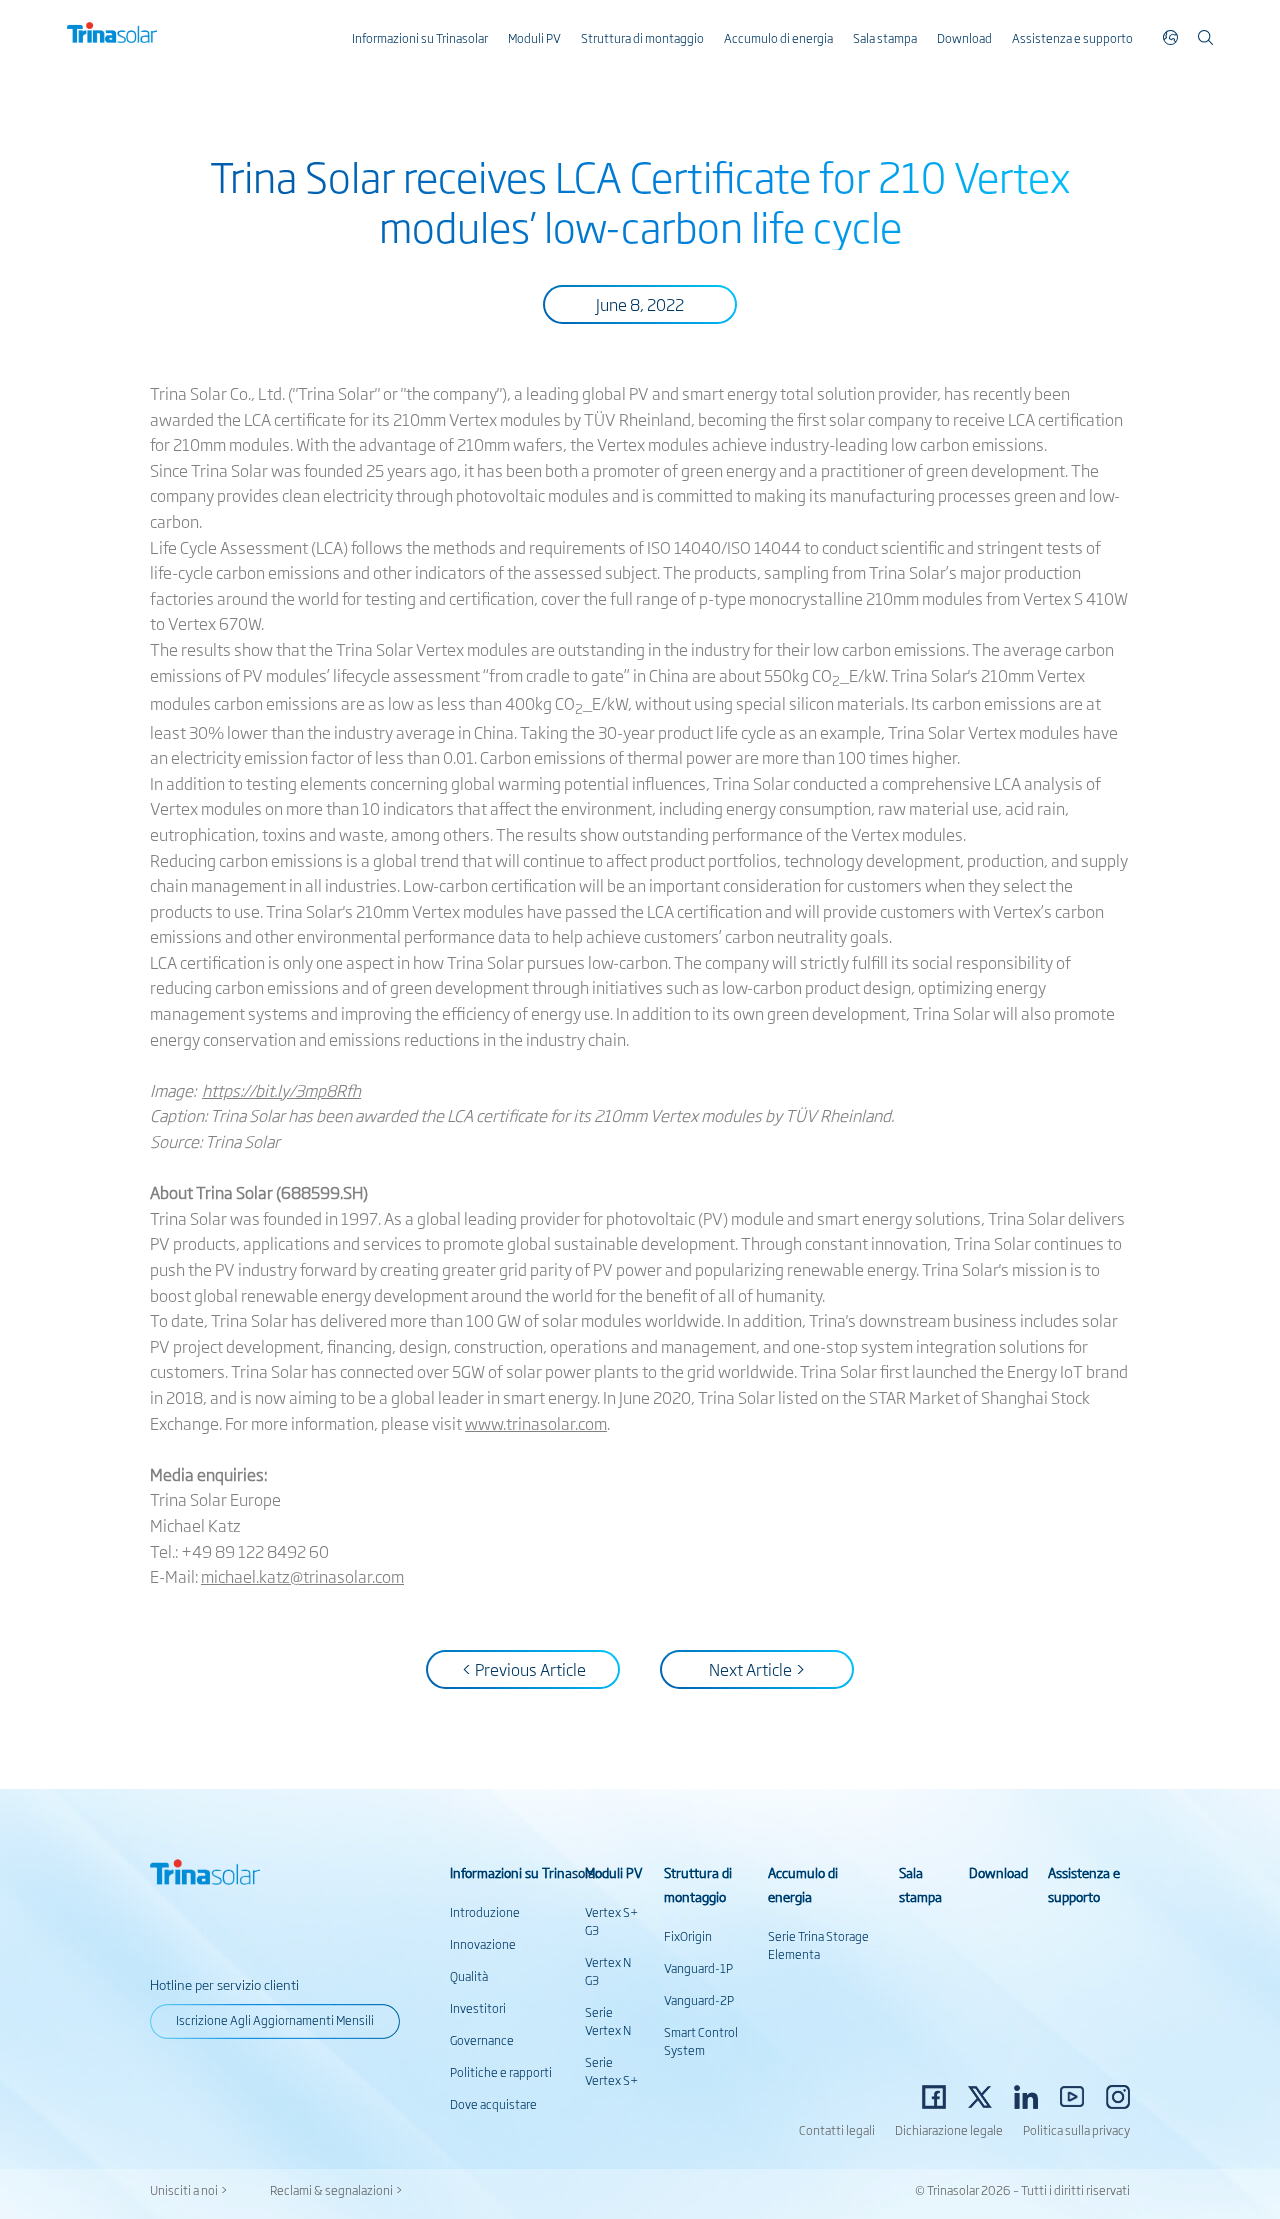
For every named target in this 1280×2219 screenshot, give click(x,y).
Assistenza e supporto (1072, 38)
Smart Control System (701, 2041)
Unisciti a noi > (189, 2190)
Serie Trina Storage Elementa (818, 1945)
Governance (482, 2040)
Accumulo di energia (778, 38)
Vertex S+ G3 (611, 1921)
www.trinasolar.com (536, 1423)
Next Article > (757, 1669)
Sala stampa (885, 38)
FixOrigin (688, 1936)
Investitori (478, 2008)
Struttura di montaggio (642, 38)
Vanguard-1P (698, 1968)
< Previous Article (523, 1669)
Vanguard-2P (699, 2000)
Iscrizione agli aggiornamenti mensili (275, 2020)
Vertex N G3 (608, 1971)
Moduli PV (534, 38)
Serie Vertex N (608, 2021)
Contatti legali (837, 2130)
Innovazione (483, 1944)
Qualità (469, 1976)
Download (964, 38)
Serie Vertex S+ (611, 2071)
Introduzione (485, 1912)
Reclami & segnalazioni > (336, 2190)
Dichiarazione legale (949, 2130)
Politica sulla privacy (1076, 2130)
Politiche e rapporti (501, 2072)
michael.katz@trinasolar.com (302, 1576)
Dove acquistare (493, 2104)
